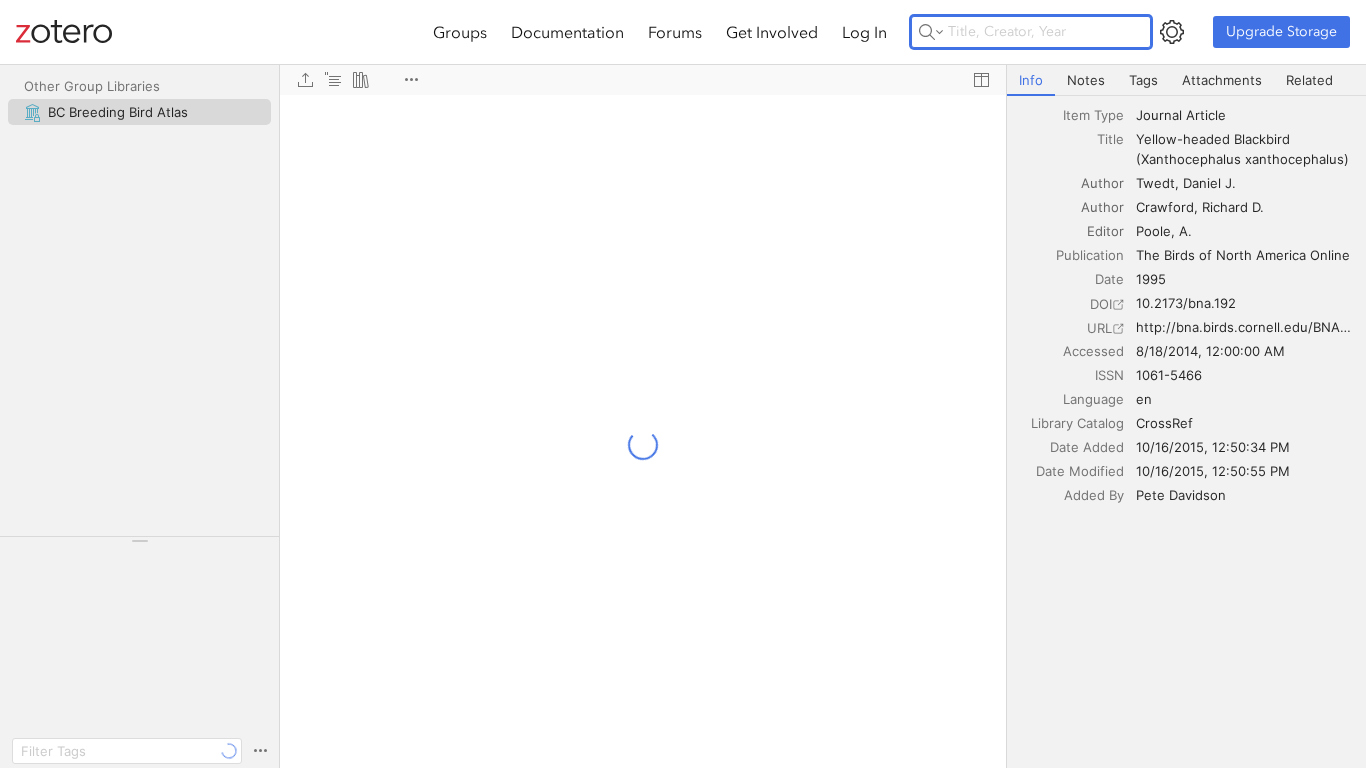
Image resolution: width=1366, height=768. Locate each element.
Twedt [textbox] (1155, 183)
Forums (675, 32)
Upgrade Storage (1281, 31)
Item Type (1093, 115)
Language (1093, 399)
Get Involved (772, 32)
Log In (864, 32)
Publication (1090, 255)
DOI (1101, 304)
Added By (1094, 495)
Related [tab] (1309, 80)
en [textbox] (1144, 399)
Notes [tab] (1086, 80)
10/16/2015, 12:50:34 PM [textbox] (1213, 447)
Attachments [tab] (1222, 80)
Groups (460, 32)
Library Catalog (1077, 423)
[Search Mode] (931, 32)
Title (1110, 139)
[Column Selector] (981, 80)
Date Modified (1080, 471)
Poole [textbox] (1153, 231)
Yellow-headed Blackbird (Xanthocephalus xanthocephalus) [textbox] (1242, 149)
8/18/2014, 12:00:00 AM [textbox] (1210, 351)
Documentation (567, 32)
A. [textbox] (1185, 231)
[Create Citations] (333, 80)
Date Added (1087, 447)
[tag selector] (139, 547)
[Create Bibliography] (361, 80)
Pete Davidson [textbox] (1181, 495)
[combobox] (1245, 115)
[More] (411, 80)
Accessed (1093, 351)
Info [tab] (1031, 80)
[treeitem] (139, 112)
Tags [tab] (1143, 80)
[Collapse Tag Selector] (139, 541)
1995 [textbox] (1151, 279)
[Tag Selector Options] (260, 751)
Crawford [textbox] (1165, 207)
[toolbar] (643, 80)
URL (1099, 328)
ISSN (1109, 375)
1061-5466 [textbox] (1169, 375)
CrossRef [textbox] (1164, 423)
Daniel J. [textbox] (1209, 183)
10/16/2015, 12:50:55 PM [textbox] (1213, 471)
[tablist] (1186, 80)
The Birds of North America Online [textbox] (1243, 255)
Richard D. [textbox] (1233, 207)
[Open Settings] (1172, 32)
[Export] (305, 80)
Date (1109, 279)
